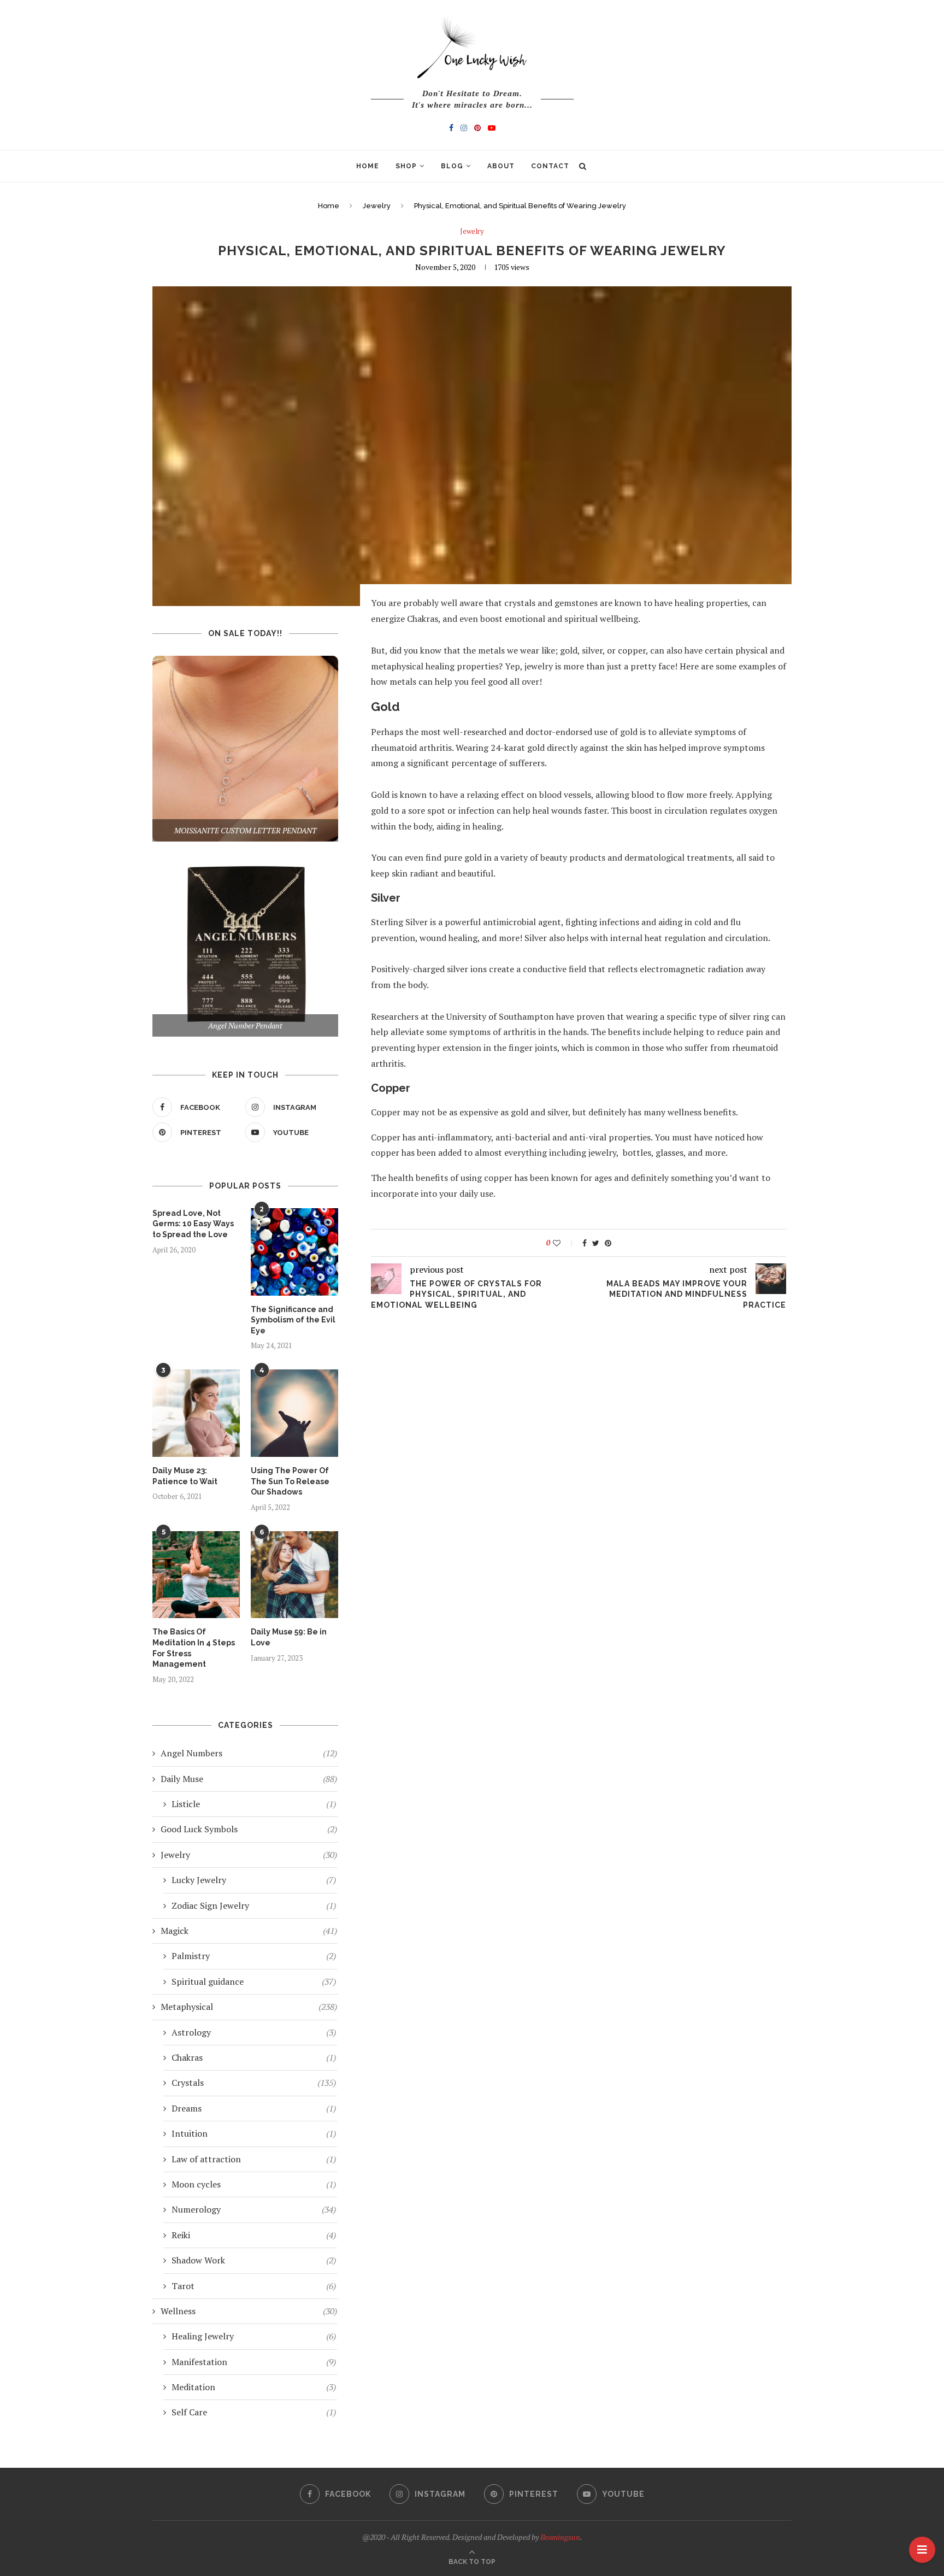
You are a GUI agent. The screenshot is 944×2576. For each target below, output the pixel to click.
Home (368, 166)
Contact (550, 166)
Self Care (254, 2412)
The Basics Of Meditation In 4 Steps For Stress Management (194, 1648)
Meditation (254, 2387)
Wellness (249, 2311)
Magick (249, 1931)
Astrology (254, 2032)
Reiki (254, 2235)
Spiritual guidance (254, 1981)
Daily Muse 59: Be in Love (289, 1637)
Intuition (254, 2133)
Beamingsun (560, 2537)
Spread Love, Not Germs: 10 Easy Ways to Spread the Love (193, 1224)
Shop (406, 166)
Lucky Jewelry (254, 1880)
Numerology (254, 2209)
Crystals (254, 2083)
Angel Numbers (249, 1753)
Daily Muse (249, 1779)
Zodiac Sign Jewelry (254, 1905)
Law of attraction (254, 2159)
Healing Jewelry (254, 2336)
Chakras (254, 2057)
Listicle (254, 1804)
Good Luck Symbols (249, 1829)
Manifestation (254, 2362)
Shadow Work (254, 2260)
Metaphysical (249, 2007)
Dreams (254, 2108)
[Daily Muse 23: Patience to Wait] (196, 1413)
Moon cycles (254, 2184)
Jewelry (377, 206)
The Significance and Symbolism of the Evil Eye (293, 1320)
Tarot (254, 2286)
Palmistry (254, 1956)
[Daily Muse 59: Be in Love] (294, 1575)
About (501, 166)
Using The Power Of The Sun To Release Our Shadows (290, 1481)
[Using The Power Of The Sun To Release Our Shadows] (294, 1413)
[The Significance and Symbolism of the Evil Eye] (294, 1252)
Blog (452, 166)
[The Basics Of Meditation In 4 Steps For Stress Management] (196, 1575)
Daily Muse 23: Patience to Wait (185, 1476)
